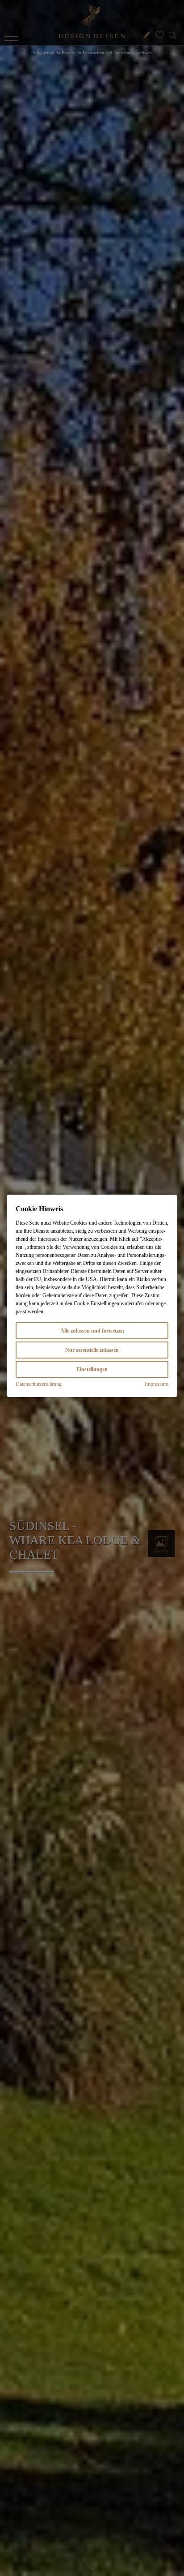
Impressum (157, 1384)
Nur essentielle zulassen (92, 1350)
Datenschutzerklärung (39, 1384)
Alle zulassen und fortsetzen (92, 1331)
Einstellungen (92, 1369)
